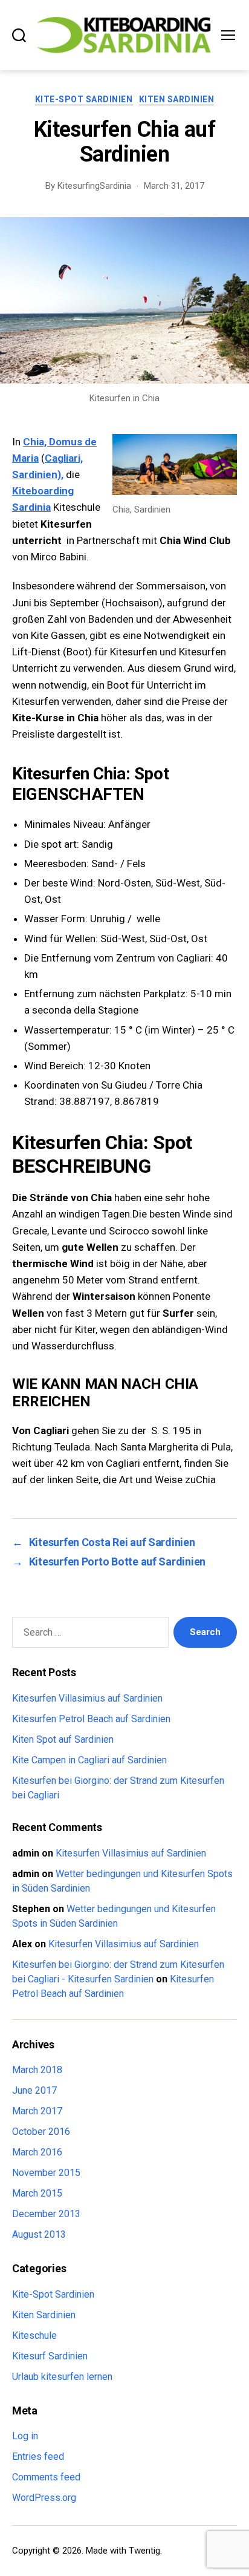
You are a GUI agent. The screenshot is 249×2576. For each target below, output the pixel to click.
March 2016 (37, 2152)
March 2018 (37, 2070)
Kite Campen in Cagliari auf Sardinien (89, 1760)
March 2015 (37, 2193)
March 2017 (37, 2111)
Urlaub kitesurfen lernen (62, 2377)
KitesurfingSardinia (94, 186)
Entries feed (38, 2456)
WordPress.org (44, 2498)
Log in (25, 2436)
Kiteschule (34, 2335)
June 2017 (34, 2090)
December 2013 (46, 2214)
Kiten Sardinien (177, 99)
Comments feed (46, 2477)
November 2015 (46, 2173)
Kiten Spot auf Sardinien (63, 1739)
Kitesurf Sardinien (50, 2356)
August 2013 (39, 2234)
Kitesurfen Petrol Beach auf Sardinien (91, 1719)
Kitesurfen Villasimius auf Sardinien (87, 1698)
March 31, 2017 (174, 186)
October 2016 (41, 2132)
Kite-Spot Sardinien (84, 99)
